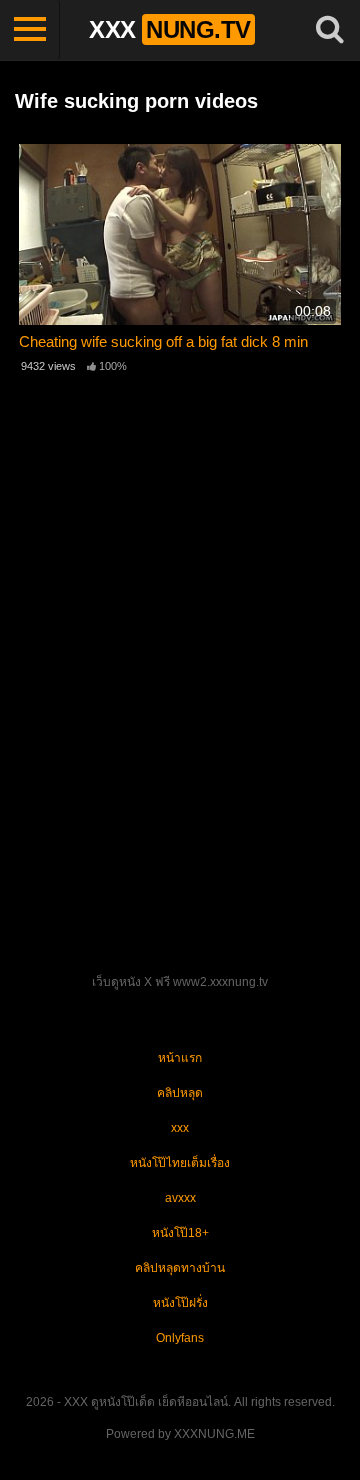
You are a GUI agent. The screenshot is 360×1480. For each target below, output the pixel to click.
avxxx (180, 1198)
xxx (180, 1128)
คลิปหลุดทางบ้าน (180, 1268)
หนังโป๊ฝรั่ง (180, 1303)
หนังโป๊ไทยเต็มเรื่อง (180, 1163)
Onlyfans (180, 1338)
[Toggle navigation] (30, 30)
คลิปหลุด (180, 1093)
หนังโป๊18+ (180, 1233)
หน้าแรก (180, 1058)
